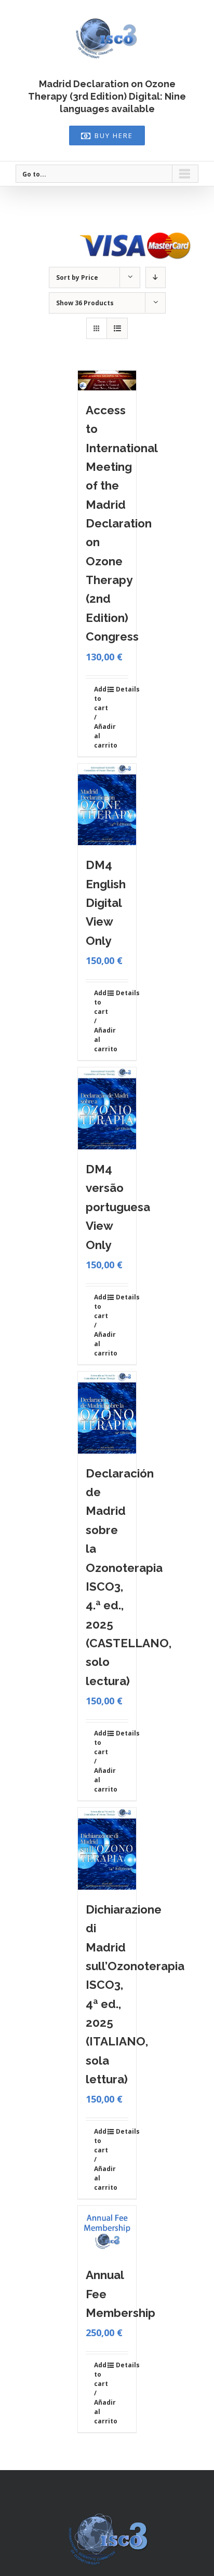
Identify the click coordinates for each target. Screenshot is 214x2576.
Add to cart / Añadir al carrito (100, 717)
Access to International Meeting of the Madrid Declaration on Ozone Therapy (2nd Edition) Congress (122, 523)
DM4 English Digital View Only (106, 903)
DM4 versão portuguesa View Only (118, 1207)
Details (122, 689)
